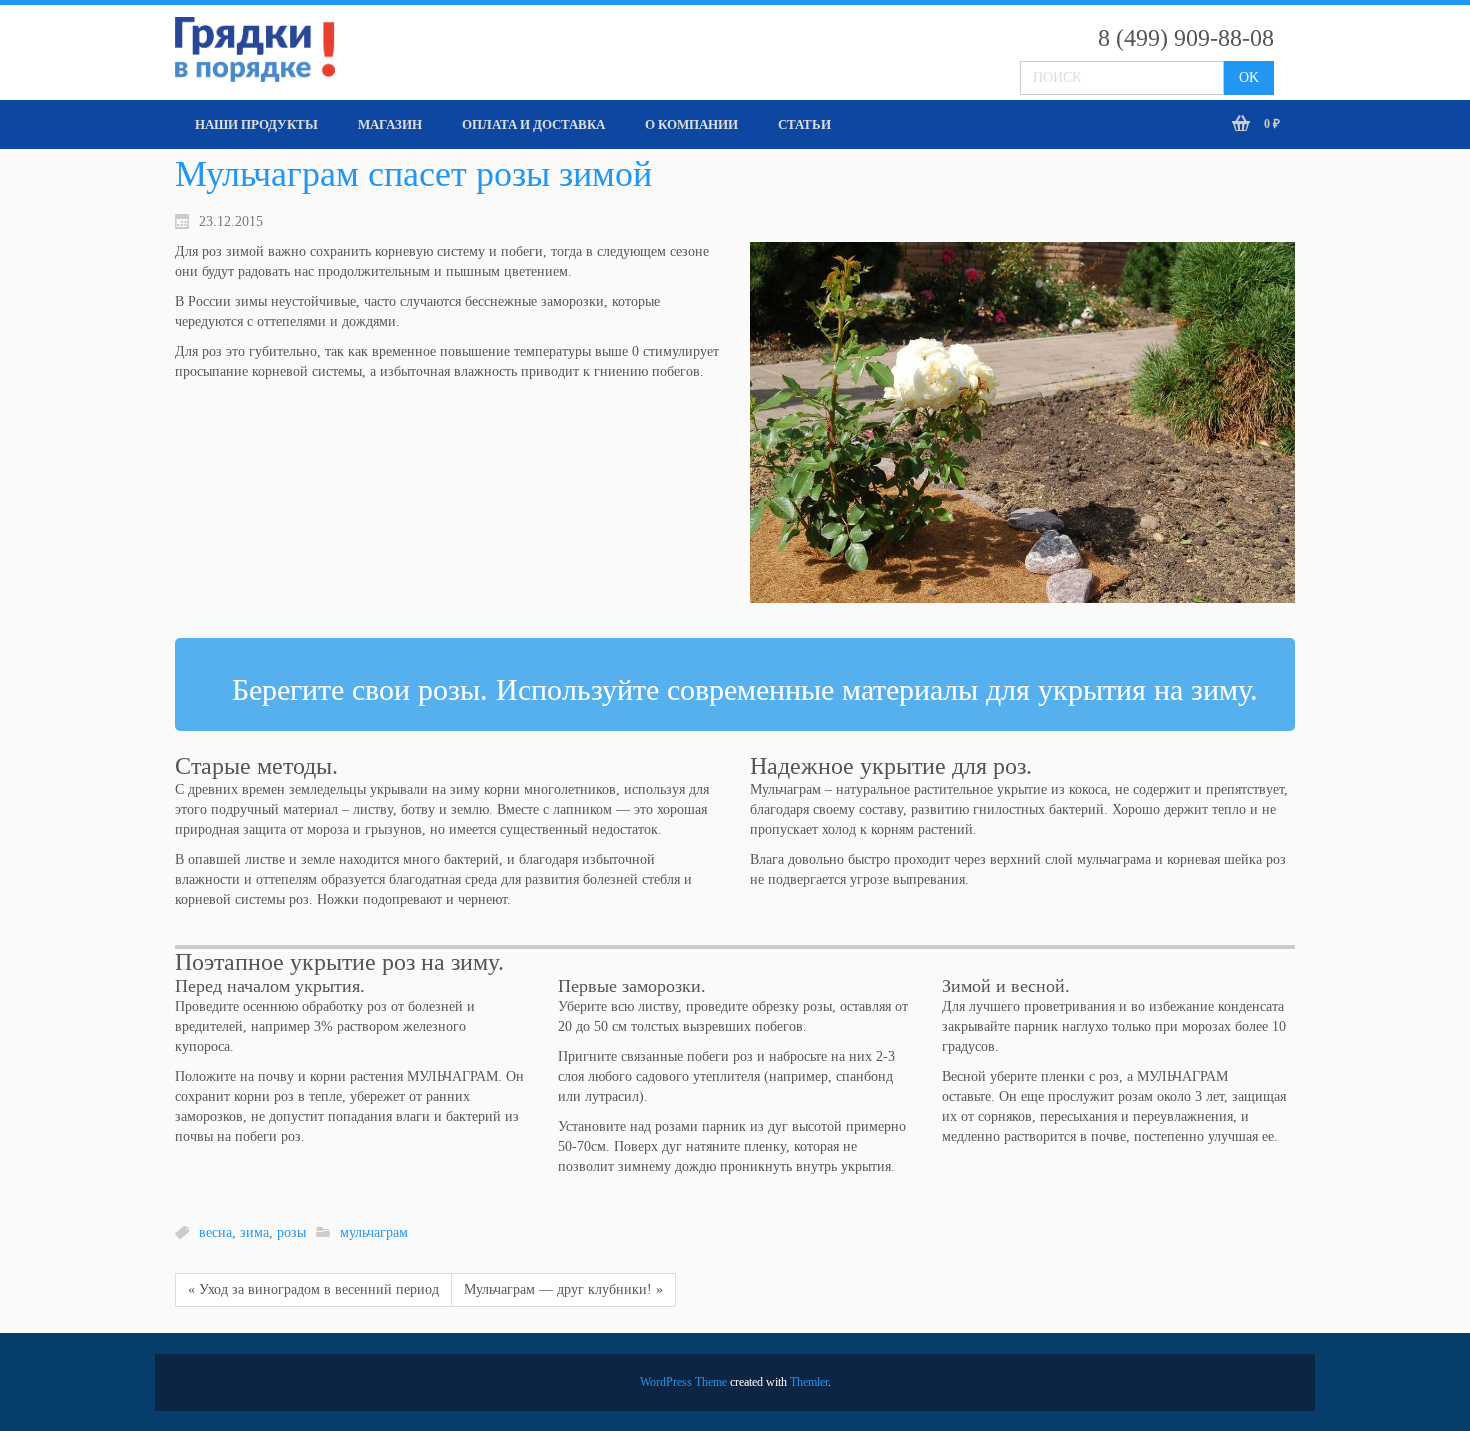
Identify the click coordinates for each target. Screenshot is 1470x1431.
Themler (809, 1382)
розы (291, 1232)
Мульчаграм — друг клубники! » (563, 1289)
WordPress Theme (683, 1382)
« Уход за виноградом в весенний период (313, 1289)
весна (215, 1232)
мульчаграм (374, 1232)
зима (254, 1232)
